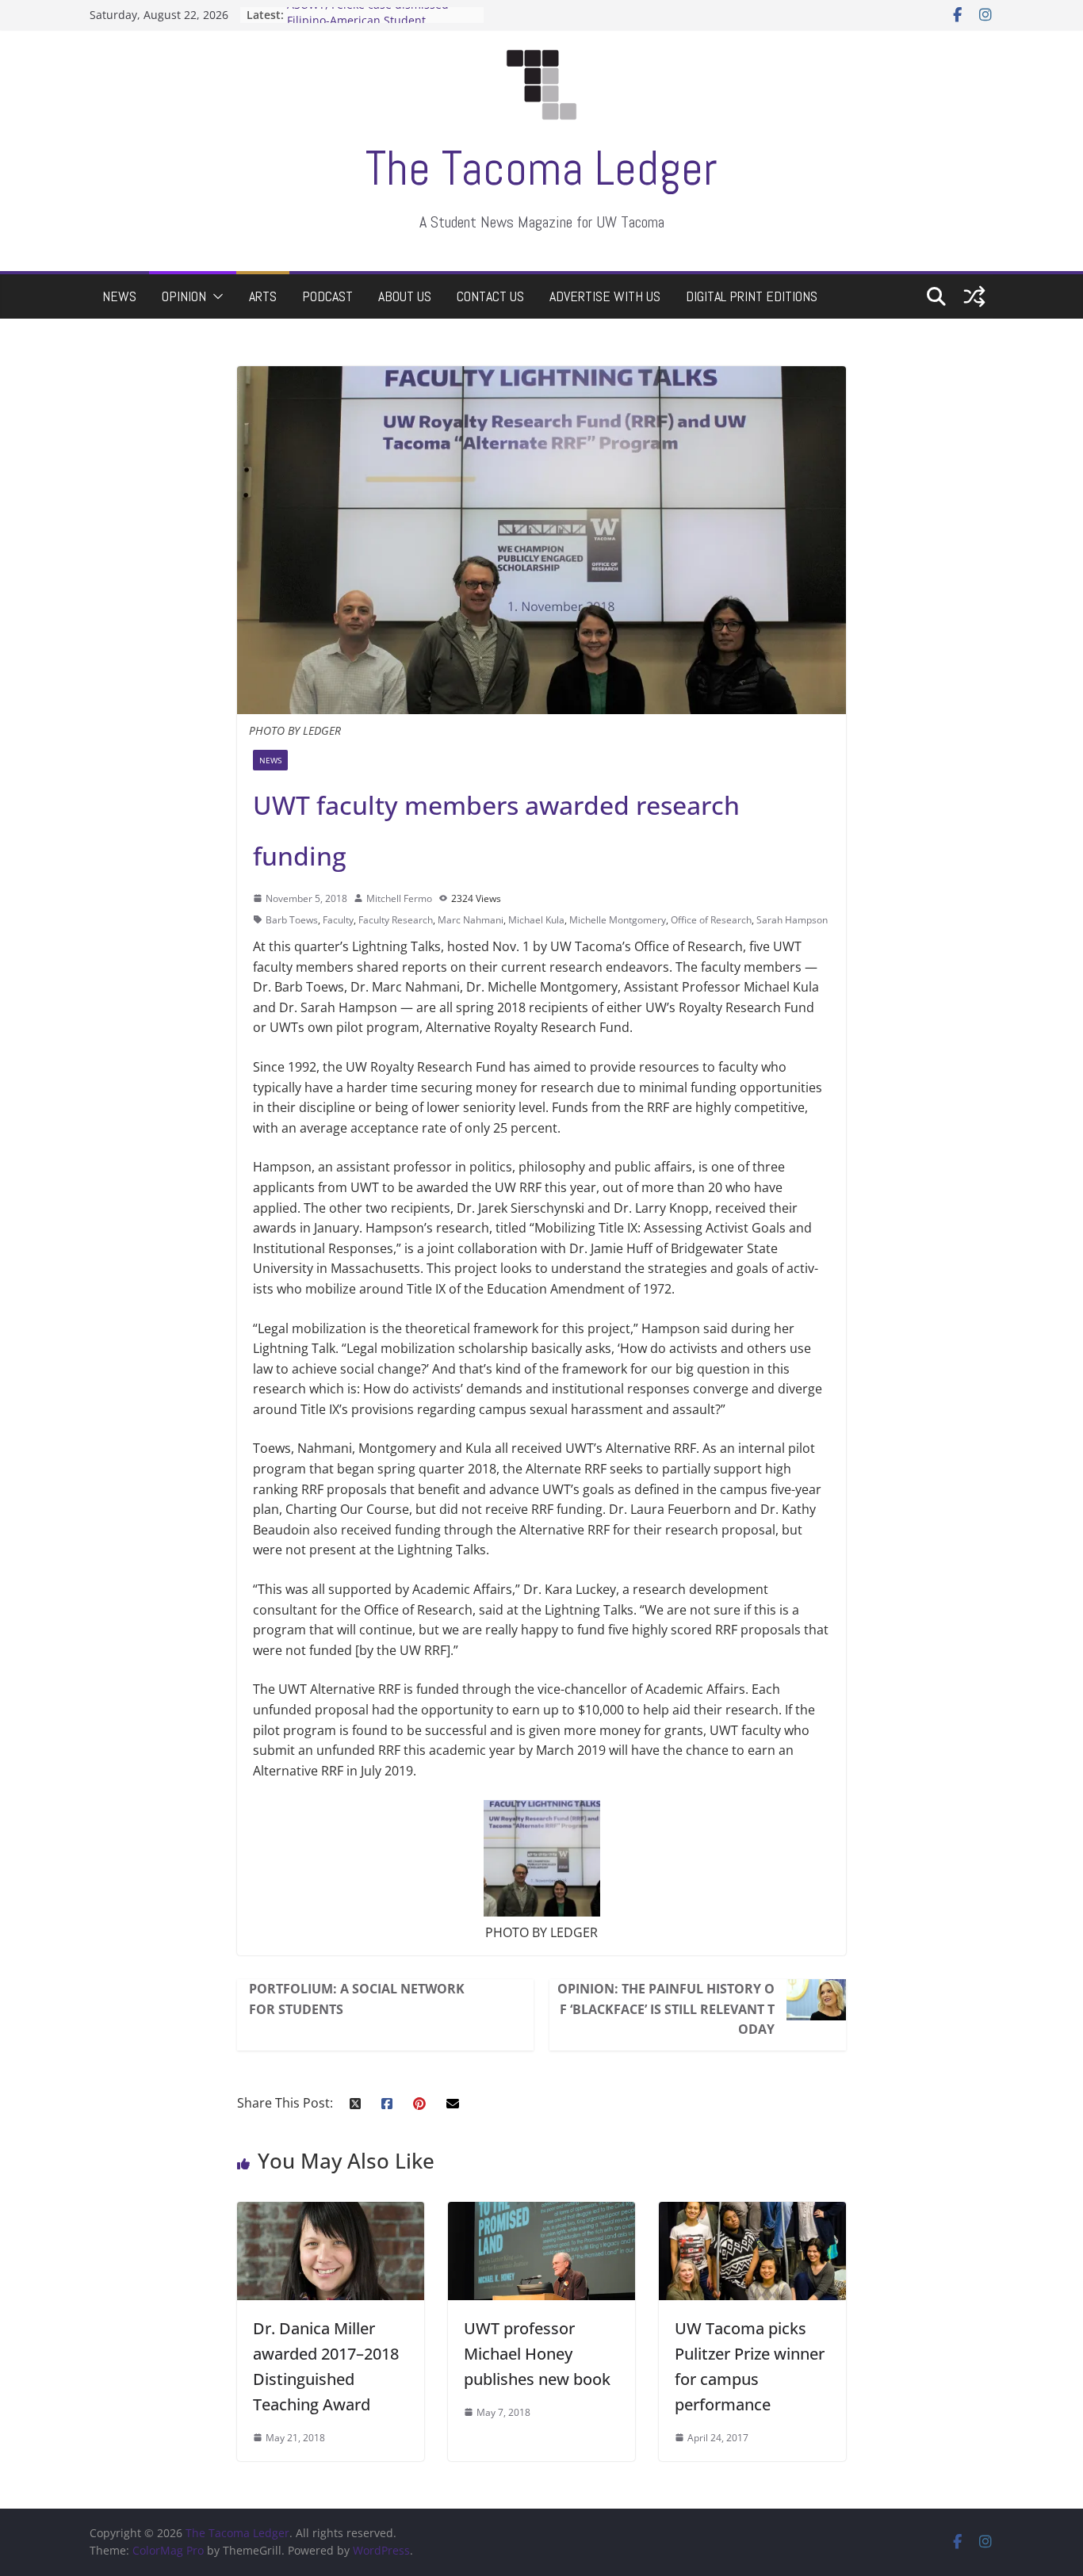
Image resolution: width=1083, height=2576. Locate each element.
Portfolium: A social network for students (357, 1999)
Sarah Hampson (792, 920)
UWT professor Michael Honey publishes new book (537, 2354)
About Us (405, 296)
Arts (263, 296)
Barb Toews (292, 920)
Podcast (327, 296)
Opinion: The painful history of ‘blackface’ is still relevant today (666, 2009)
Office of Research (711, 920)
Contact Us (490, 296)
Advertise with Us (605, 296)
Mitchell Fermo (399, 898)
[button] (215, 296)
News (119, 296)
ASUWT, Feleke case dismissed (368, 15)
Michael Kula (536, 920)
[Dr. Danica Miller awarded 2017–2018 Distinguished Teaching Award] (331, 2211)
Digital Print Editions (752, 296)
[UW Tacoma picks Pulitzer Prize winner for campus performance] (752, 2211)
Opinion (184, 296)
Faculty (338, 920)
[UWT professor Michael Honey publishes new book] (541, 2211)
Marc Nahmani (471, 920)
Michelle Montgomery (618, 920)
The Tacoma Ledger (541, 168)
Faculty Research (396, 920)
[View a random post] (974, 296)
